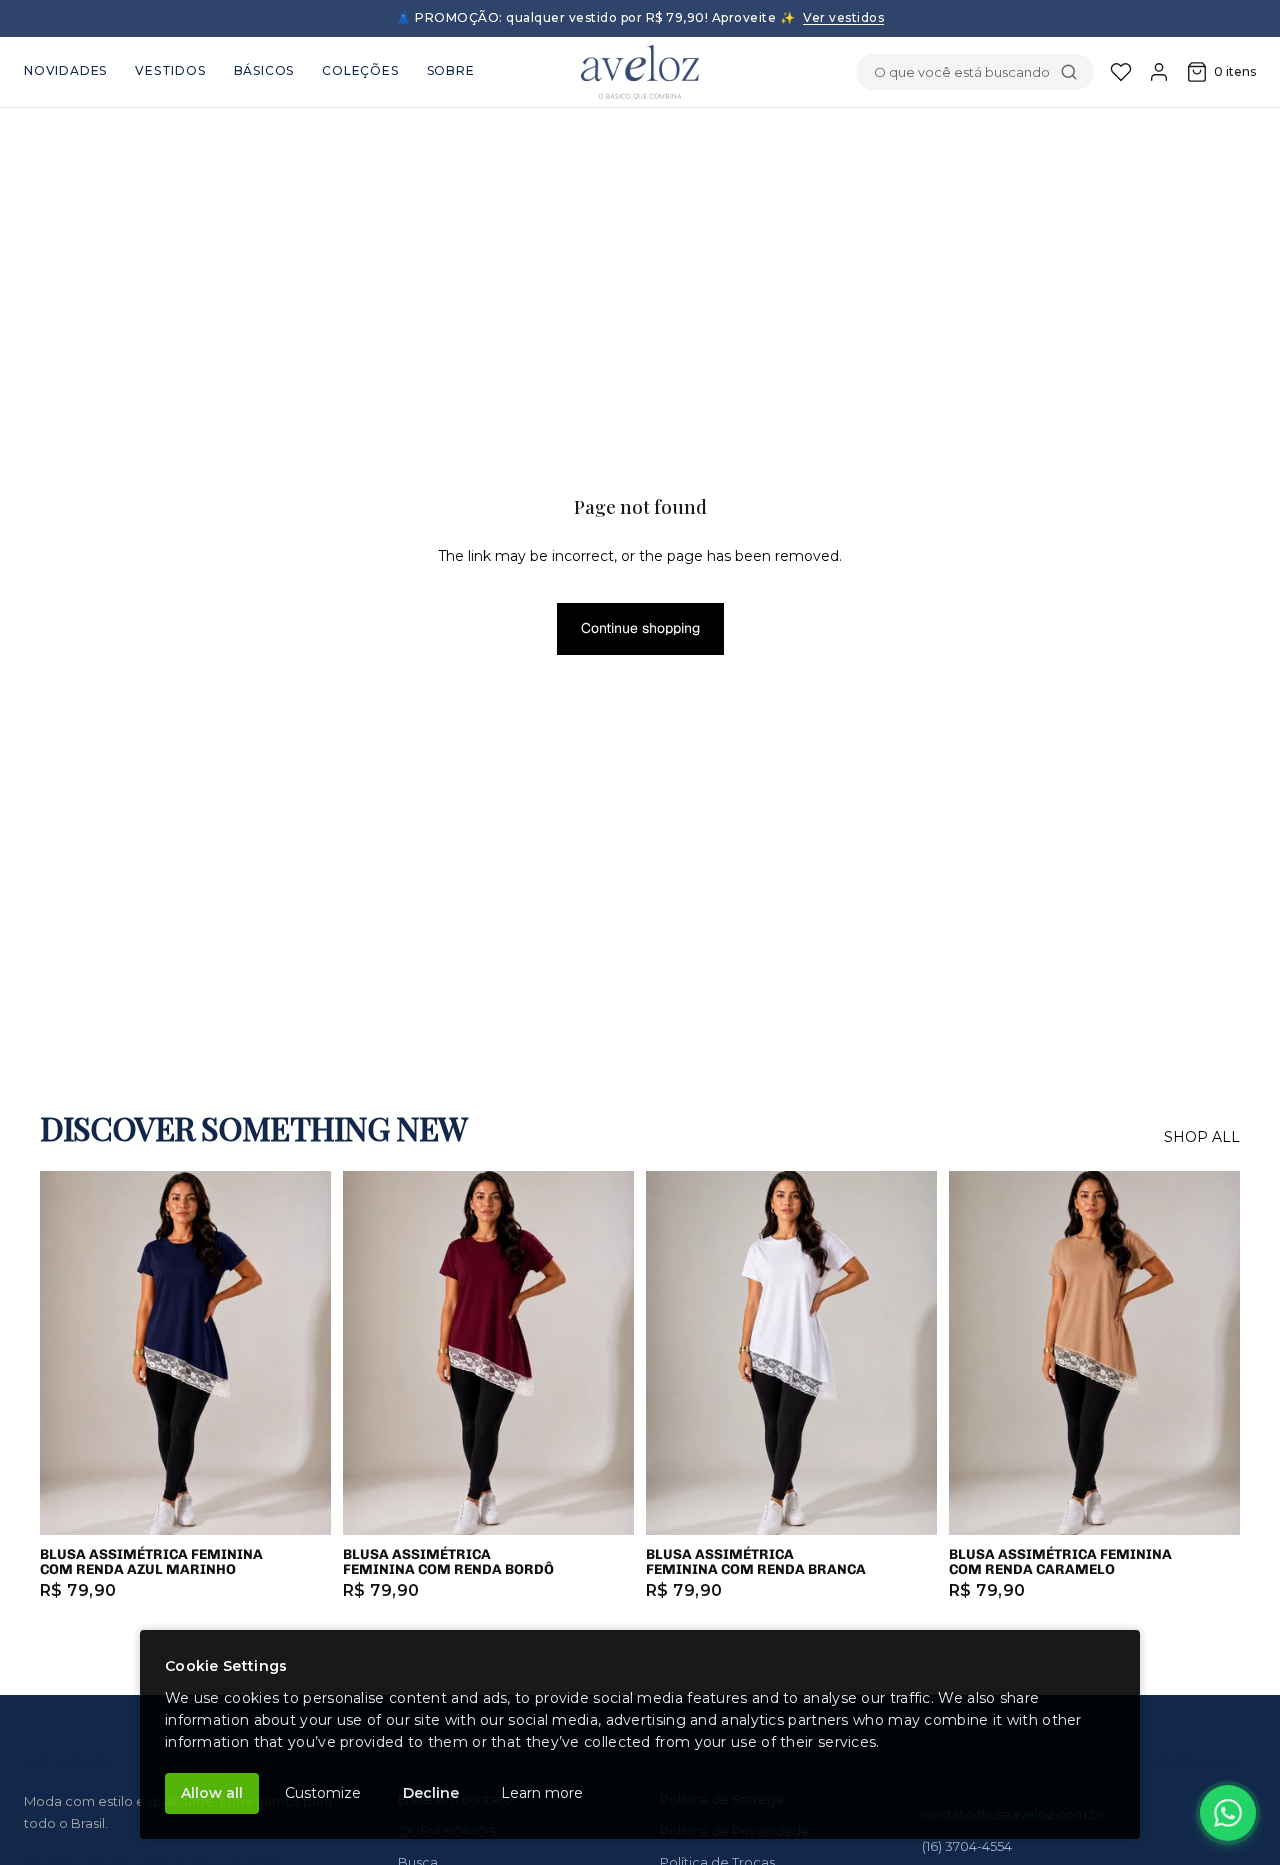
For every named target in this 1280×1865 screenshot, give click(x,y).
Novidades (65, 70)
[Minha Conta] (1159, 72)
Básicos (264, 70)
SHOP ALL (1202, 1137)
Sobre (451, 70)
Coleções (360, 70)
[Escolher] (300, 1504)
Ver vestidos (843, 17)
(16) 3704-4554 (967, 1846)
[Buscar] (1069, 72)
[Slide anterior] (70, 1353)
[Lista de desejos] (1121, 72)
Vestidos (170, 70)
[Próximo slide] (301, 1353)
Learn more (542, 1793)
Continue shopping (640, 628)
